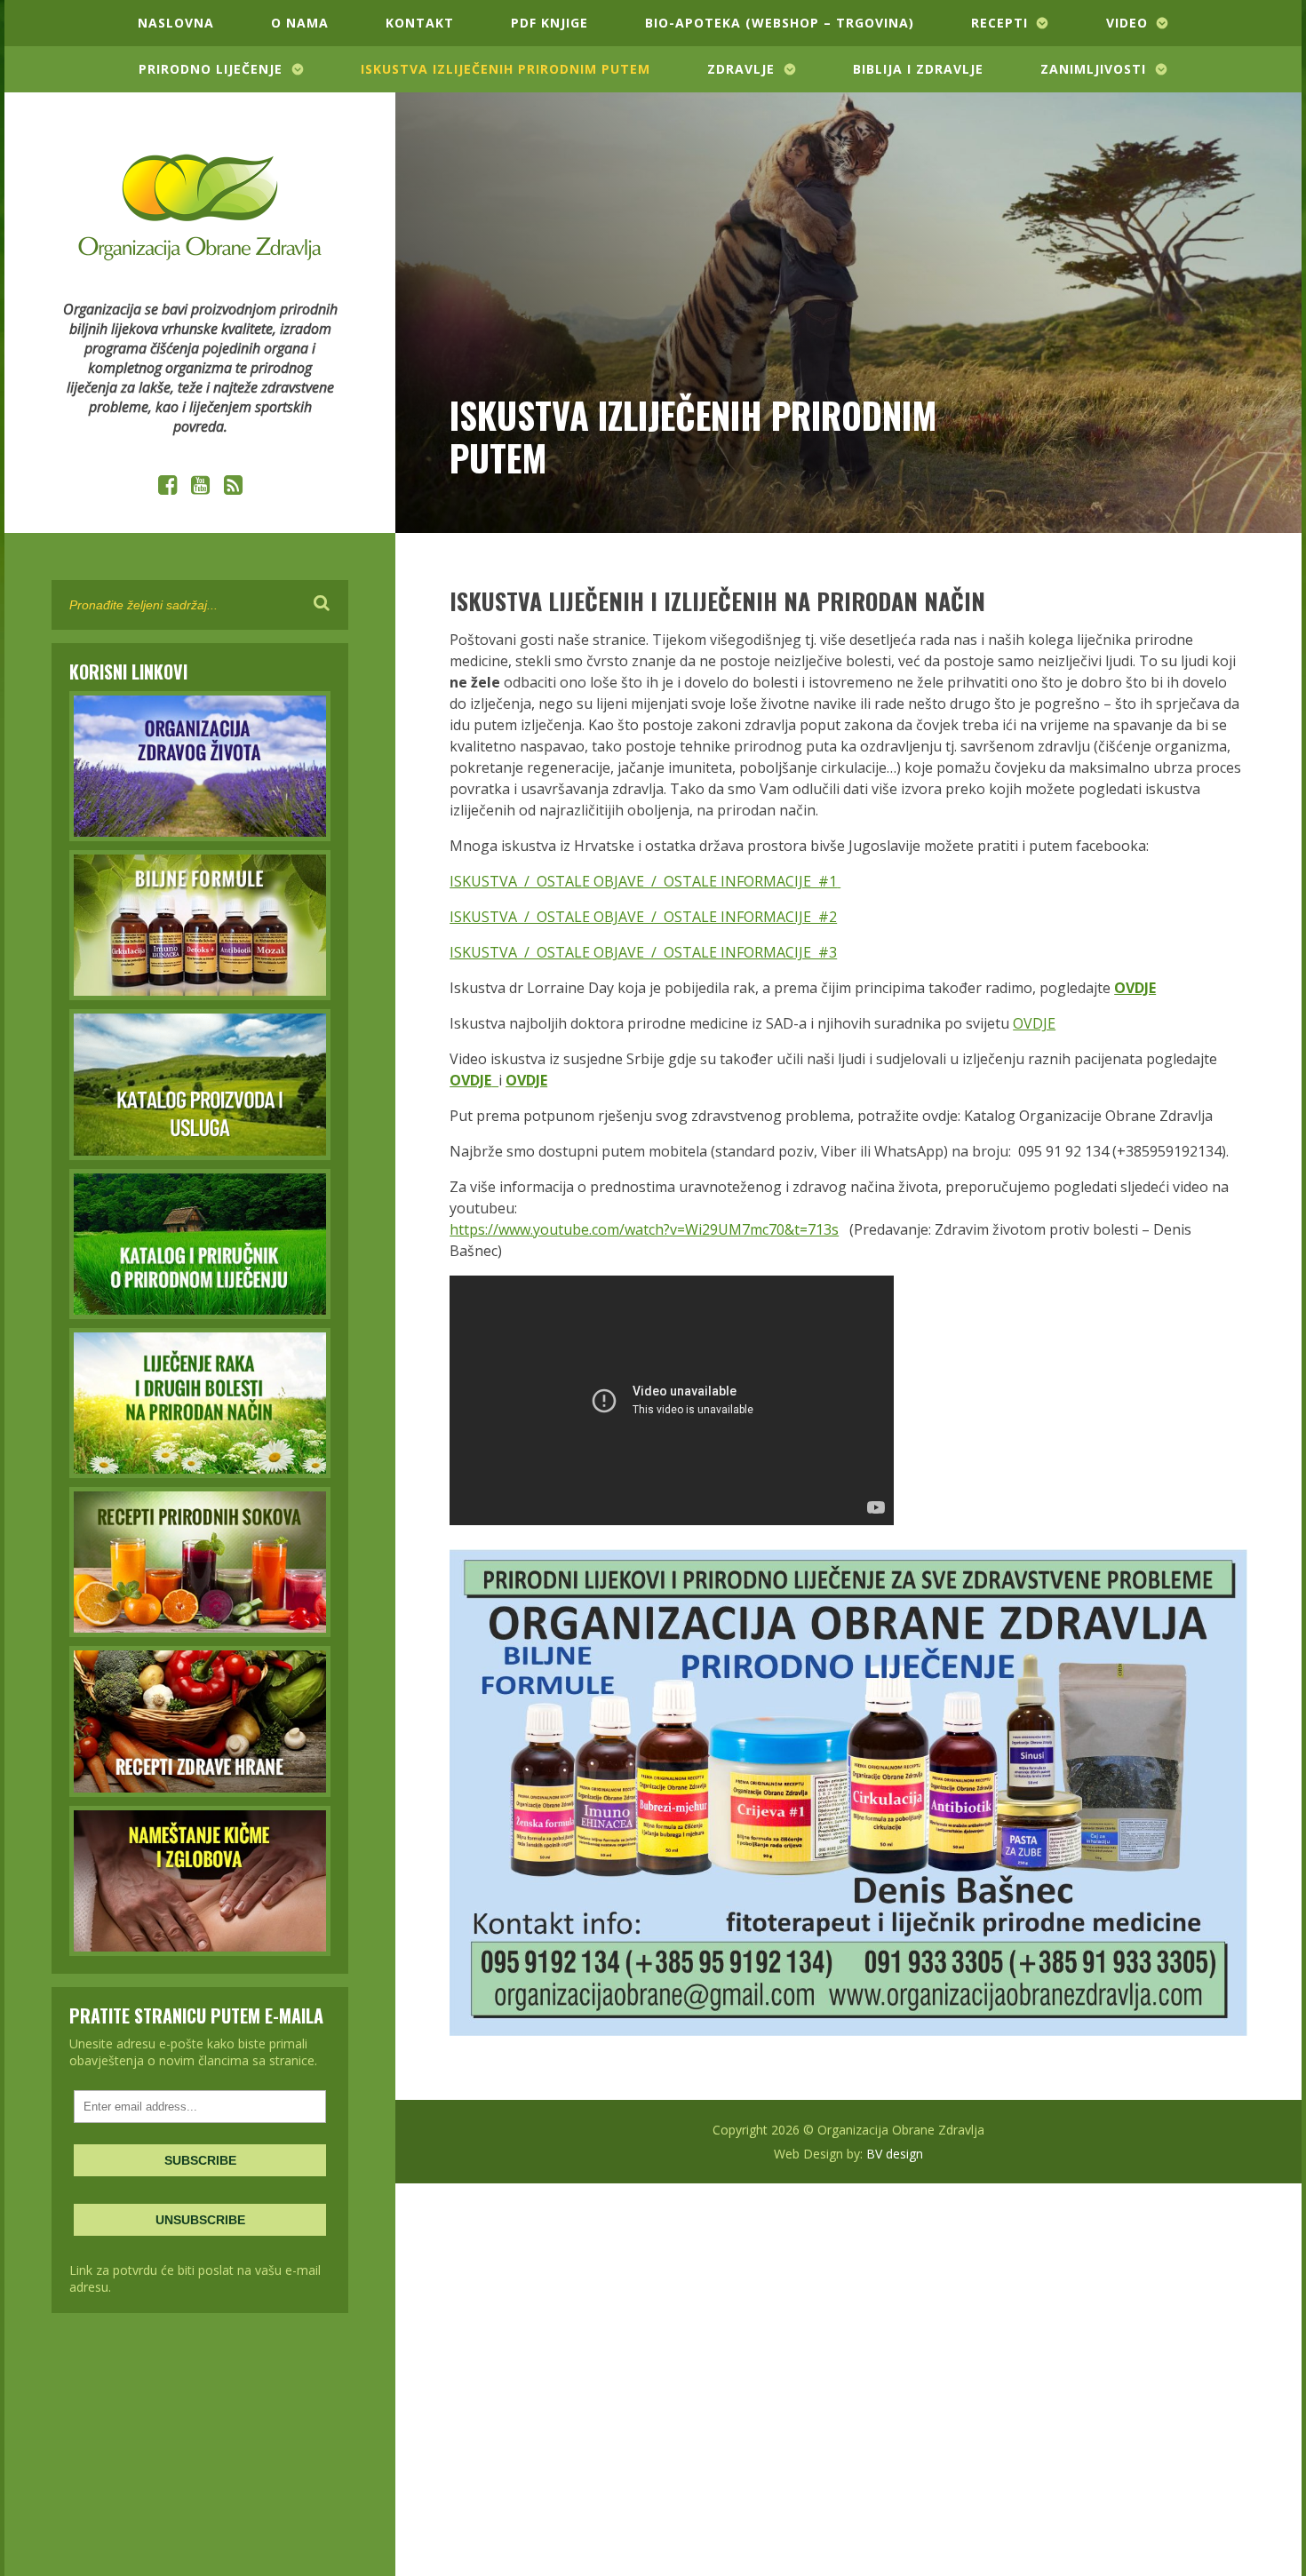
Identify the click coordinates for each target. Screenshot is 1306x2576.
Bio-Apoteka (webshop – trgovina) (780, 23)
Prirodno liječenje (211, 69)
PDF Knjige (549, 23)
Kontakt (420, 23)
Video (1127, 23)
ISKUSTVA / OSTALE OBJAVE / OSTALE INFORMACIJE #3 (643, 952)
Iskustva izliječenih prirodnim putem (506, 69)
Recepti (999, 23)
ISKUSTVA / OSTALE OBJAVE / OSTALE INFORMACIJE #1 (643, 881)
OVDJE (1034, 1023)
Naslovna (176, 23)
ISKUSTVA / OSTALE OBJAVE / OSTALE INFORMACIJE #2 (643, 917)
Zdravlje (741, 69)
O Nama (300, 23)
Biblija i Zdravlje (918, 69)
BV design (895, 2154)
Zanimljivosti (1093, 69)
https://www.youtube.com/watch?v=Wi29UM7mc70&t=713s (644, 1229)
